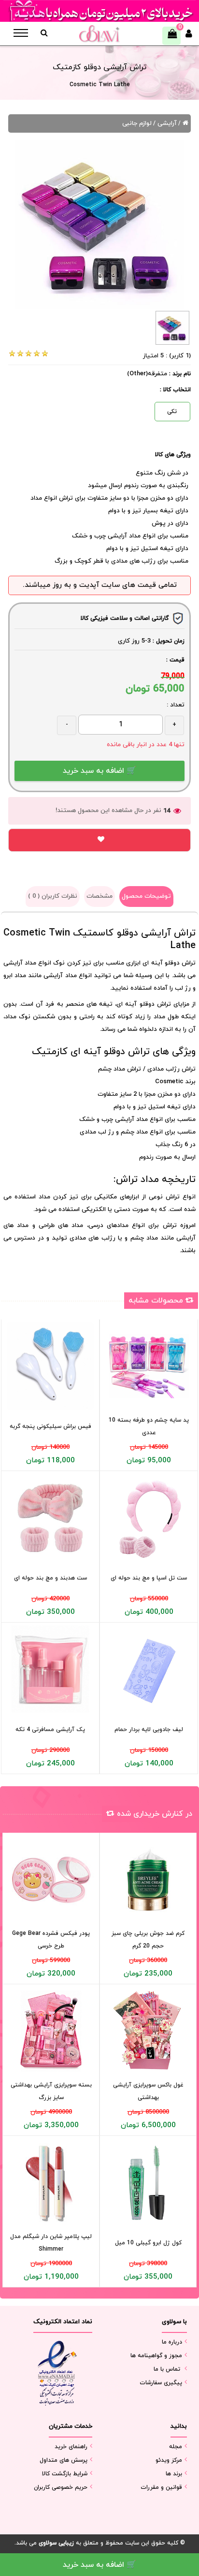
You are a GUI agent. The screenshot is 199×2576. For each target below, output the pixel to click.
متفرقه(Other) (147, 374)
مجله (176, 2447)
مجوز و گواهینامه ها (156, 2356)
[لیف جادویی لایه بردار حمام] (149, 1669)
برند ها (174, 2474)
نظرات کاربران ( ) (53, 896)
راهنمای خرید (71, 2447)
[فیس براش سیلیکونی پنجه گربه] (50, 1366)
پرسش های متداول (64, 2460)
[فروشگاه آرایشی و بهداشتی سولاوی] (99, 34)
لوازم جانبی (137, 123)
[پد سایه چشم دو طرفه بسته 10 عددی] (149, 1366)
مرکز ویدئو (169, 2460)
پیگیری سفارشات (161, 2383)
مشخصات (99, 896)
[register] (189, 36)
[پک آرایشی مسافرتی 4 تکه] (50, 1669)
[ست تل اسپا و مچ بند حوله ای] (149, 1518)
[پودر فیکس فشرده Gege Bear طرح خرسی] (51, 1879)
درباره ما (172, 2342)
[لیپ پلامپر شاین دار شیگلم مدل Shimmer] (51, 2183)
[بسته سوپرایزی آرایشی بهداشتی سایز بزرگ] (51, 2031)
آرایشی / (165, 123)
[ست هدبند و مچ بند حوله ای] (50, 1518)
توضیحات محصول (146, 896)
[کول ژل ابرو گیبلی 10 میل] (148, 2183)
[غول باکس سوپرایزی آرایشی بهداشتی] (148, 2031)
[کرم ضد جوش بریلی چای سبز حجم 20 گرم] (148, 1879)
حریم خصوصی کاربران (61, 2487)
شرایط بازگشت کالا (65, 2474)
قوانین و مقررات (161, 2487)
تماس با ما (167, 2369)
